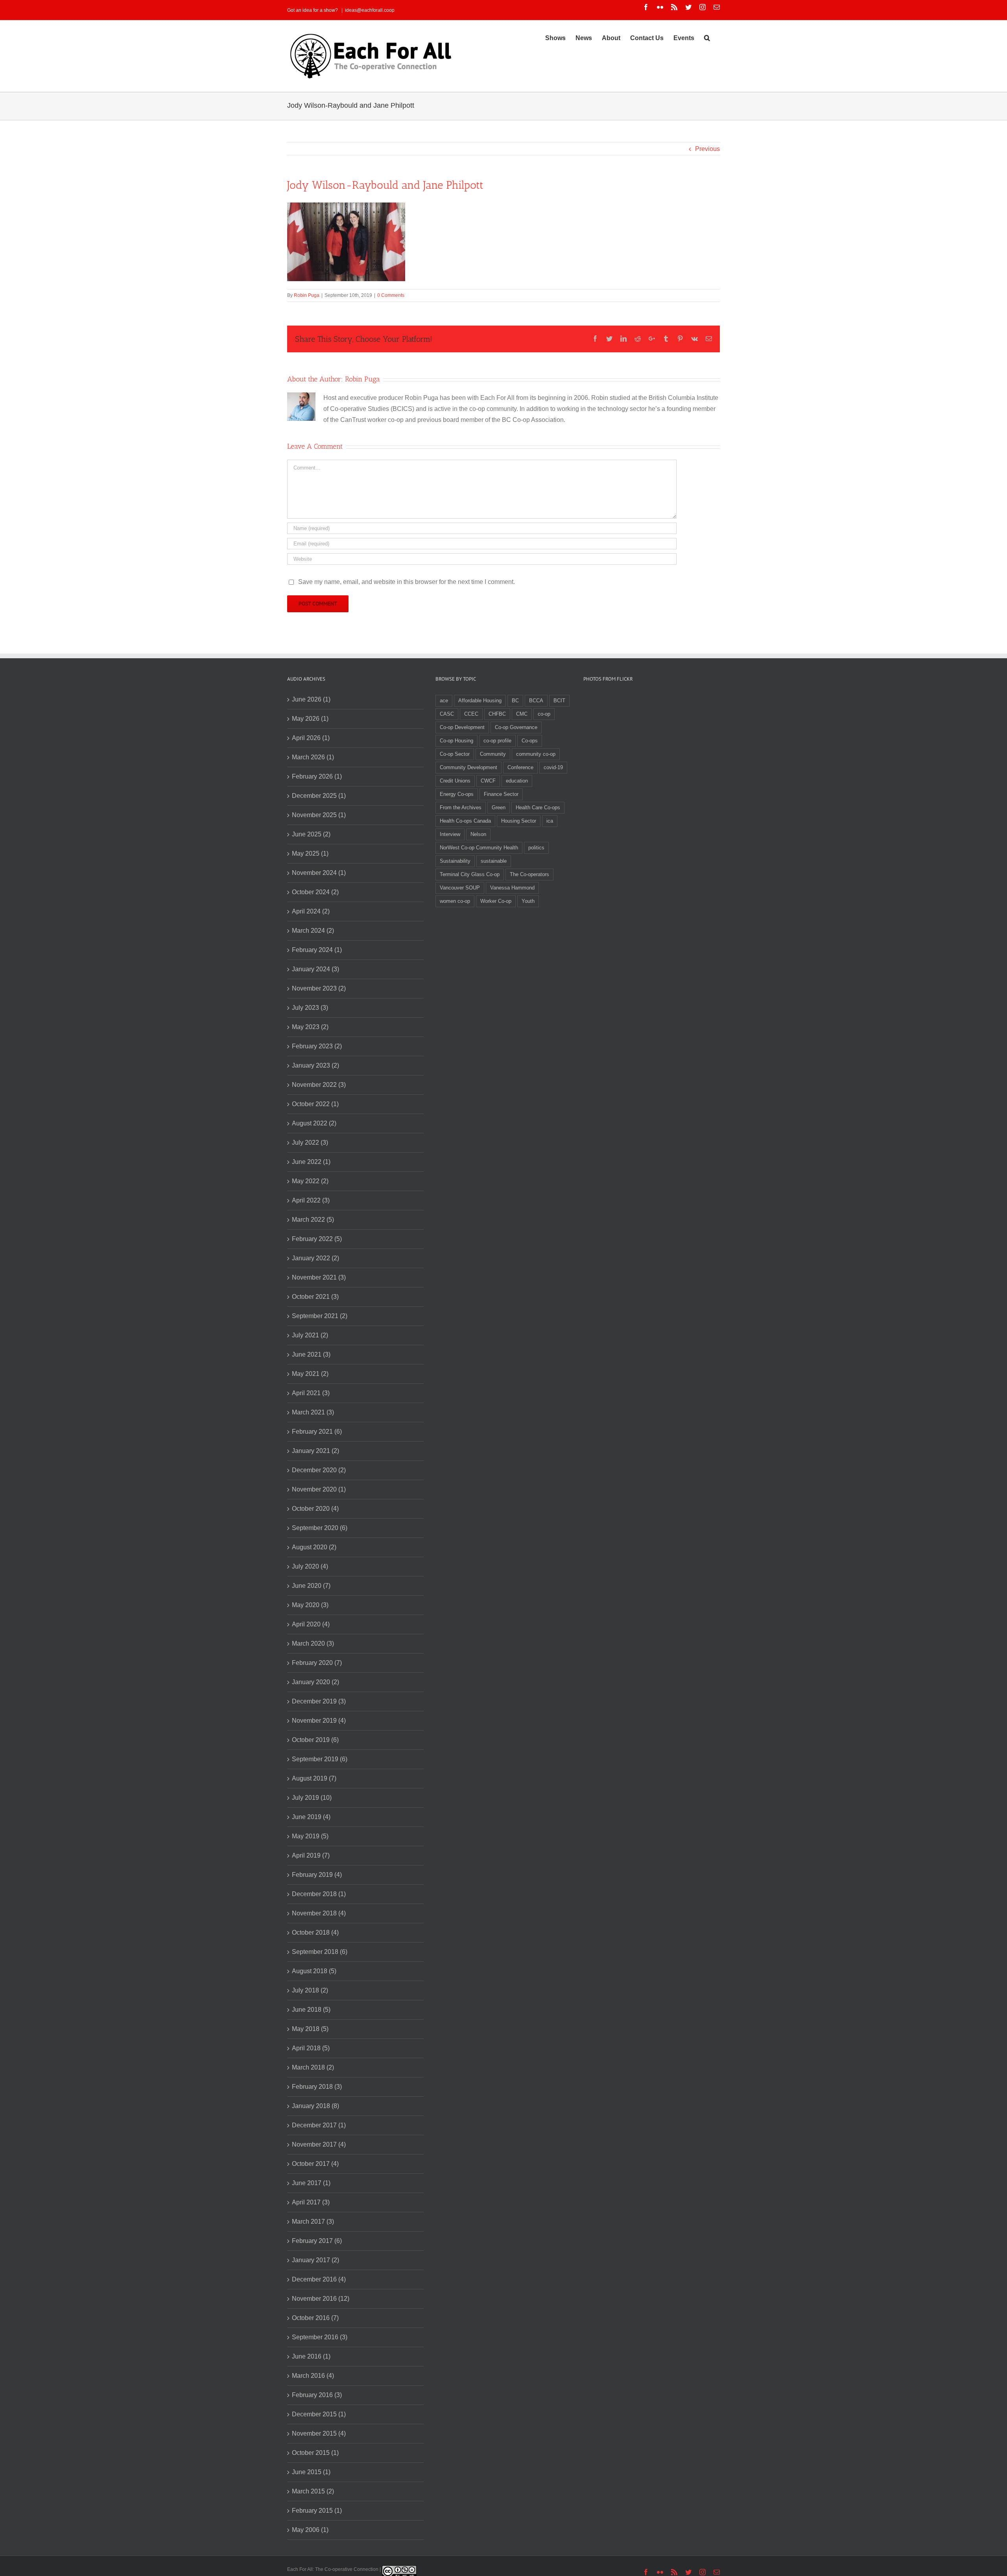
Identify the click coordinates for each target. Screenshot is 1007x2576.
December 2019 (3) (319, 1701)
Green (499, 807)
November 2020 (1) (319, 1489)
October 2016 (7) (315, 2318)
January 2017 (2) (315, 2260)
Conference (520, 767)
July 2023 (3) (310, 1008)
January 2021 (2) (315, 1451)
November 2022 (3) (319, 1085)
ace (444, 701)
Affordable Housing (480, 701)
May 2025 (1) (310, 853)
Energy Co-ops (457, 794)
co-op (544, 714)
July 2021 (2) (310, 1335)
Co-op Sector (455, 754)
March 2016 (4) (313, 2376)
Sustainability (455, 861)
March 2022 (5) (313, 1220)
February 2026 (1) (317, 776)
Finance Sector (501, 794)
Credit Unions (455, 781)
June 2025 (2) (311, 834)
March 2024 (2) (313, 931)
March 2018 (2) (313, 2067)
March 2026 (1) (313, 757)
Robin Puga (307, 295)
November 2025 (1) (319, 815)
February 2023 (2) (317, 1046)
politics (536, 848)
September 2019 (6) (320, 1759)
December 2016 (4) (319, 2279)
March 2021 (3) (313, 1412)
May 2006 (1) (310, 2530)
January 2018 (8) (315, 2106)
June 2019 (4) (311, 1817)
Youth (528, 901)
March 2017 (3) (313, 2222)
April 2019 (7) (311, 1855)
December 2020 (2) (319, 1470)
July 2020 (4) (310, 1566)
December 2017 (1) (319, 2125)
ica (550, 821)
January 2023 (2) (315, 1065)
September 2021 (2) (320, 1316)
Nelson (478, 834)
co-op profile (497, 741)
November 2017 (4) (319, 2144)
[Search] (707, 37)
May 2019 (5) (310, 1836)
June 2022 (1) (311, 1162)
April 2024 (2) (311, 911)
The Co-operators (529, 874)
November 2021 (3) (319, 1277)
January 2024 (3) (315, 969)
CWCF (488, 781)
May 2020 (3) (310, 1605)
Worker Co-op (496, 901)
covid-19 (553, 767)
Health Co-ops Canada (465, 821)
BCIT (559, 701)
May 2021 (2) (310, 1374)
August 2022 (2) (314, 1123)
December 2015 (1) (319, 2414)
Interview (450, 834)
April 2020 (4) (311, 1624)
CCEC (471, 714)
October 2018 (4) (315, 1932)
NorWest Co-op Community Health (479, 848)
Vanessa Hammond (512, 888)
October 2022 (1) (315, 1104)
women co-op (455, 901)
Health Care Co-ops (538, 807)
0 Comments (391, 295)
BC (515, 701)
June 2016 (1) (311, 2356)
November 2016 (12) (321, 2299)
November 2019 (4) (319, 1721)
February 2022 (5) (317, 1239)
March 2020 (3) (313, 1643)
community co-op (536, 754)
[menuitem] (555, 37)
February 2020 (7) (317, 1663)
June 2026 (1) (311, 699)
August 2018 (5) (314, 1971)
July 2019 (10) (312, 1798)
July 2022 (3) (310, 1143)
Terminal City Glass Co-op (470, 874)
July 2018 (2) (310, 1990)
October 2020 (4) (315, 1509)
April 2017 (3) (311, 2202)
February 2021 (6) (317, 1432)
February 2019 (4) (317, 1875)
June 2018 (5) (311, 2010)
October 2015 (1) (315, 2453)
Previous (707, 149)
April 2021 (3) (311, 1393)
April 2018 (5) (311, 2048)
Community (493, 754)
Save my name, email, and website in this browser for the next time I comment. (407, 582)
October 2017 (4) (315, 2164)
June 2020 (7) (311, 1586)
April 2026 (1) (311, 738)
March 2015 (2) (313, 2491)
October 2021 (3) (315, 1297)
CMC (522, 714)
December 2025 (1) (319, 796)
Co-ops (530, 741)
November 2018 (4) (319, 1913)
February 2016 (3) (317, 2395)
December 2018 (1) (319, 1894)
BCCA (536, 701)
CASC (447, 714)
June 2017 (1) (311, 2183)
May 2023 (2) (310, 1027)
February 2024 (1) (317, 950)
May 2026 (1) (310, 719)
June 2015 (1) (311, 2472)
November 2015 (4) (319, 2433)
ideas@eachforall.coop (370, 10)
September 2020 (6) (320, 1528)
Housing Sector (519, 821)
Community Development (468, 767)
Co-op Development (462, 727)
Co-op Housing (456, 741)
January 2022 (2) (315, 1258)
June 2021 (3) (311, 1354)
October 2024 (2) (315, 892)
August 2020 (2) (314, 1547)
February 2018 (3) (317, 2087)
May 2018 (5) (310, 2029)
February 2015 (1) (317, 2511)
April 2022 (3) (311, 1200)
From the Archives (461, 807)
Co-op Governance (516, 727)
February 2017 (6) (317, 2241)
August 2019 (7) (314, 1778)
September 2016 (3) (320, 2337)
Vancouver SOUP (460, 888)
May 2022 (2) (310, 1181)
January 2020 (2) (315, 1682)
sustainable (494, 861)
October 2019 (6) (315, 1740)
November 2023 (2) (319, 988)
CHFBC (497, 714)
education (517, 781)
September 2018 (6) (320, 1952)
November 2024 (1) (319, 873)
